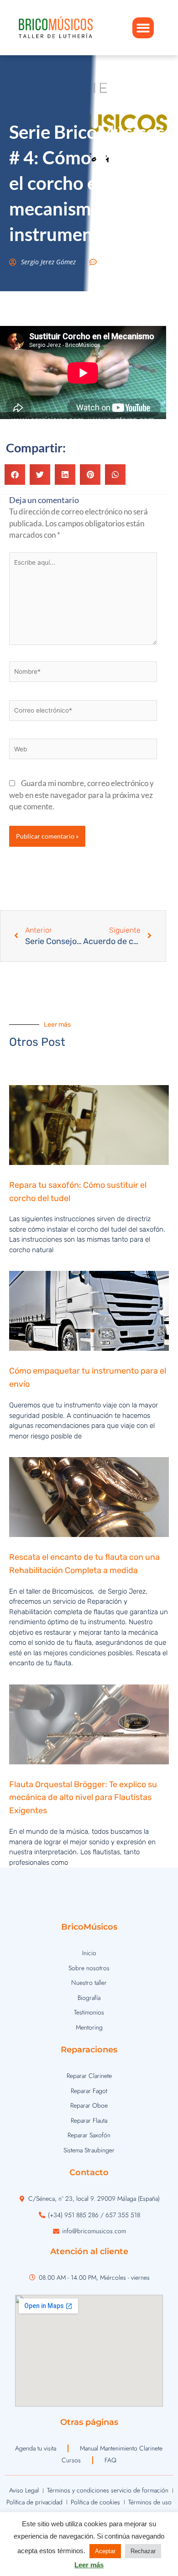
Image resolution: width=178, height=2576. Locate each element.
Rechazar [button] (143, 2551)
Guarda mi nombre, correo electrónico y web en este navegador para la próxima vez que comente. (81, 795)
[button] (143, 28)
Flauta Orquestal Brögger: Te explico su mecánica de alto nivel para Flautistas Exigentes (83, 1798)
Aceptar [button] (105, 2551)
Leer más (89, 2565)
